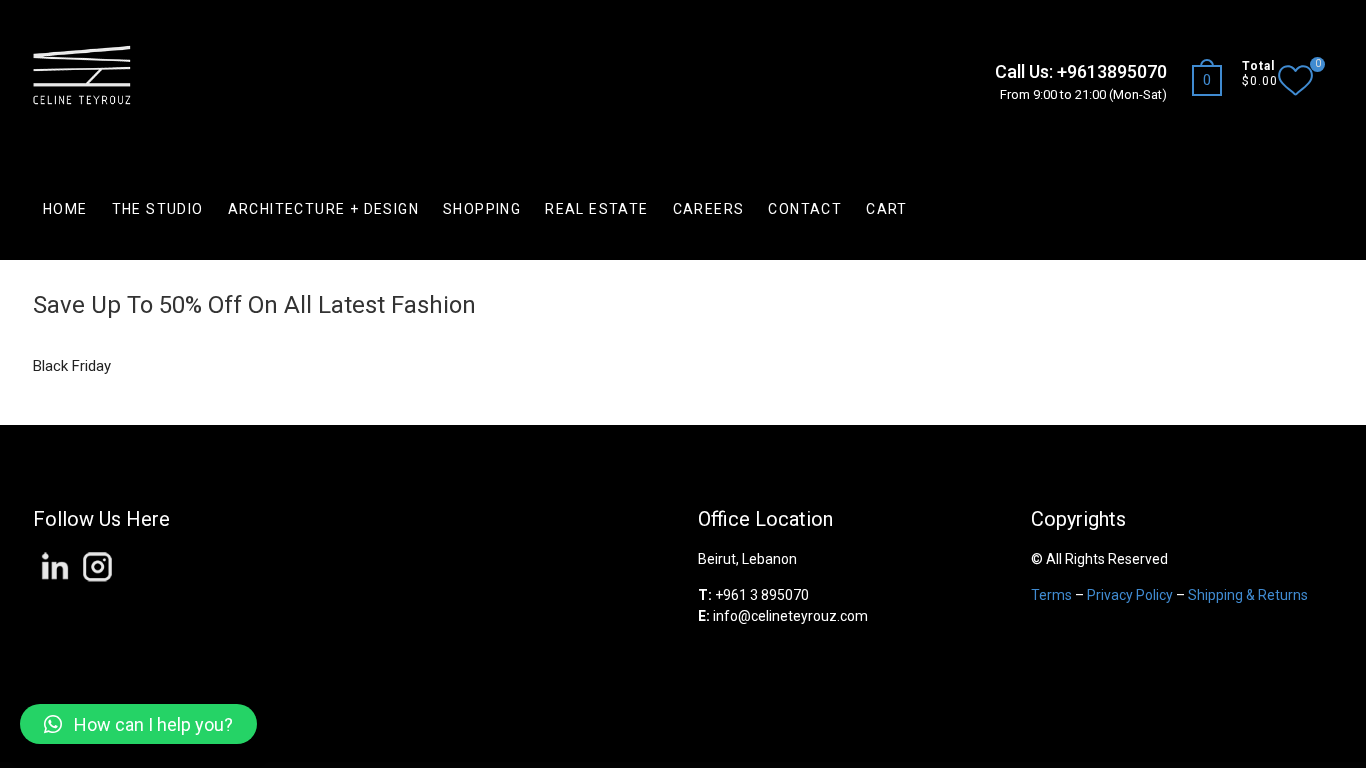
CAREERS (709, 209)
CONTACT (805, 209)
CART (887, 209)
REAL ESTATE (596, 209)
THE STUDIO (158, 209)
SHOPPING (482, 209)
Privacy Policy (1130, 595)
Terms (1051, 595)
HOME (65, 209)
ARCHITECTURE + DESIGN (323, 209)
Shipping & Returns (1248, 595)
